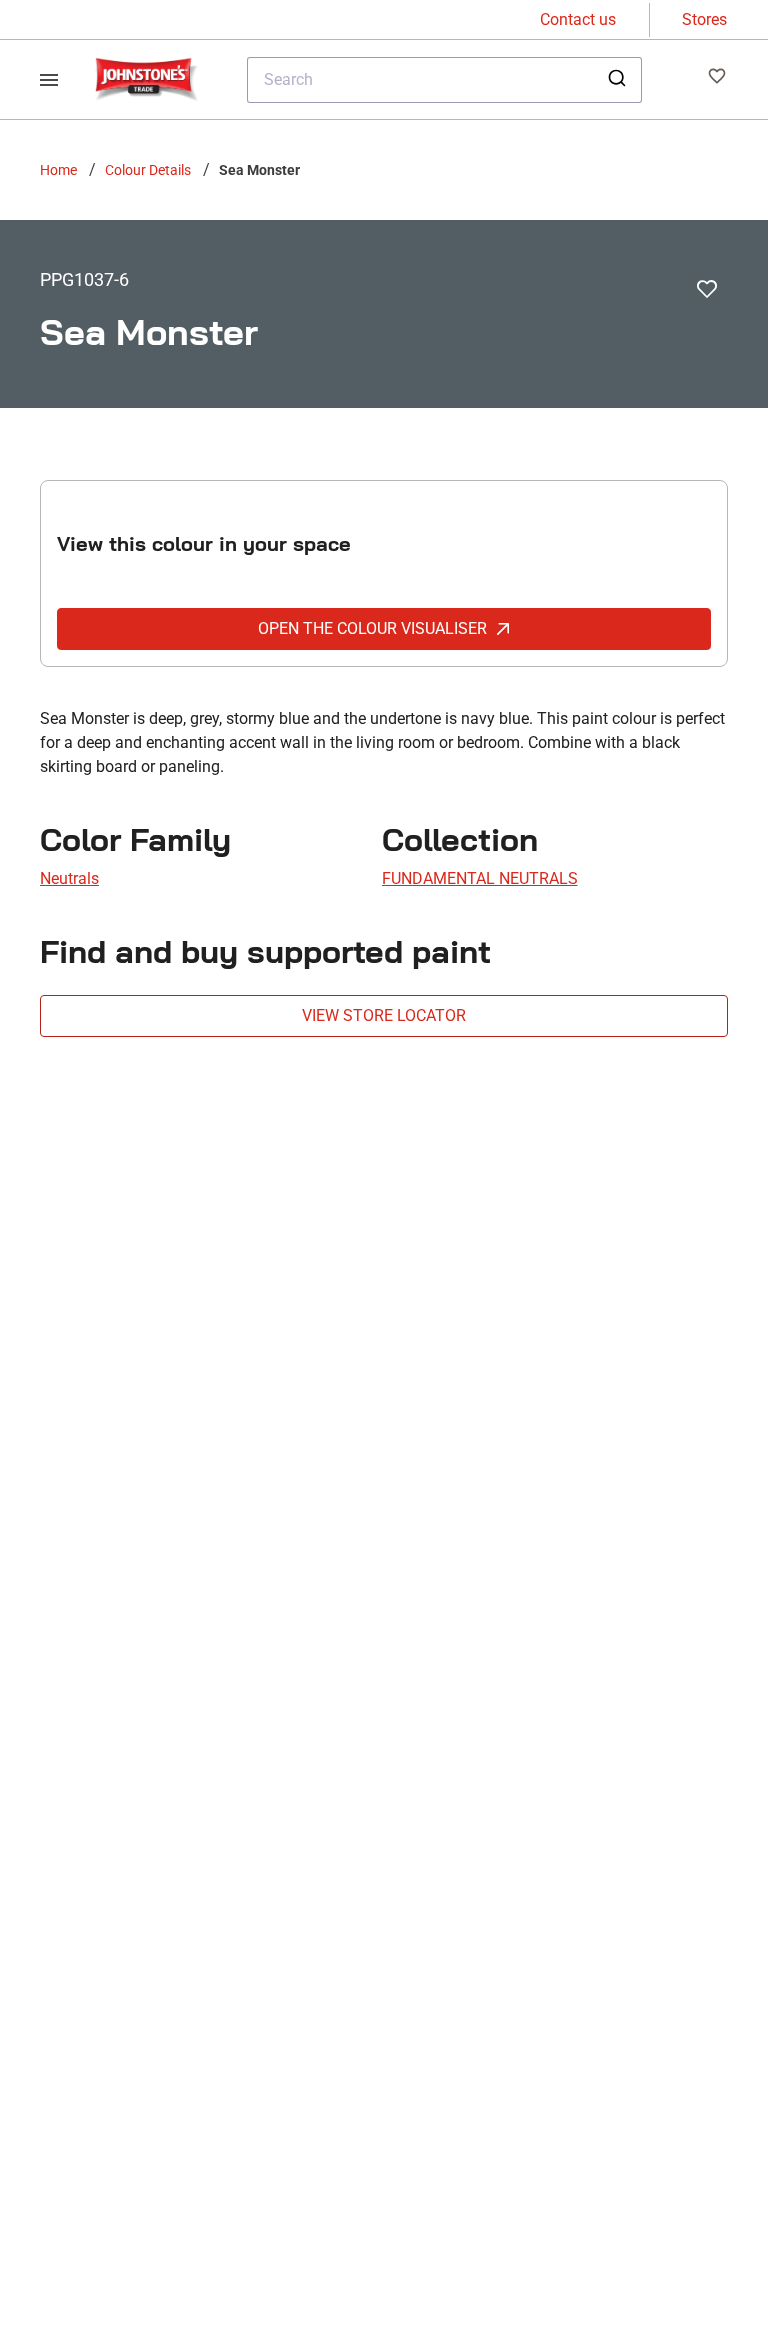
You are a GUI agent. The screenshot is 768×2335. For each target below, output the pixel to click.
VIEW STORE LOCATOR (384, 1015)
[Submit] (619, 80)
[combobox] (444, 80)
